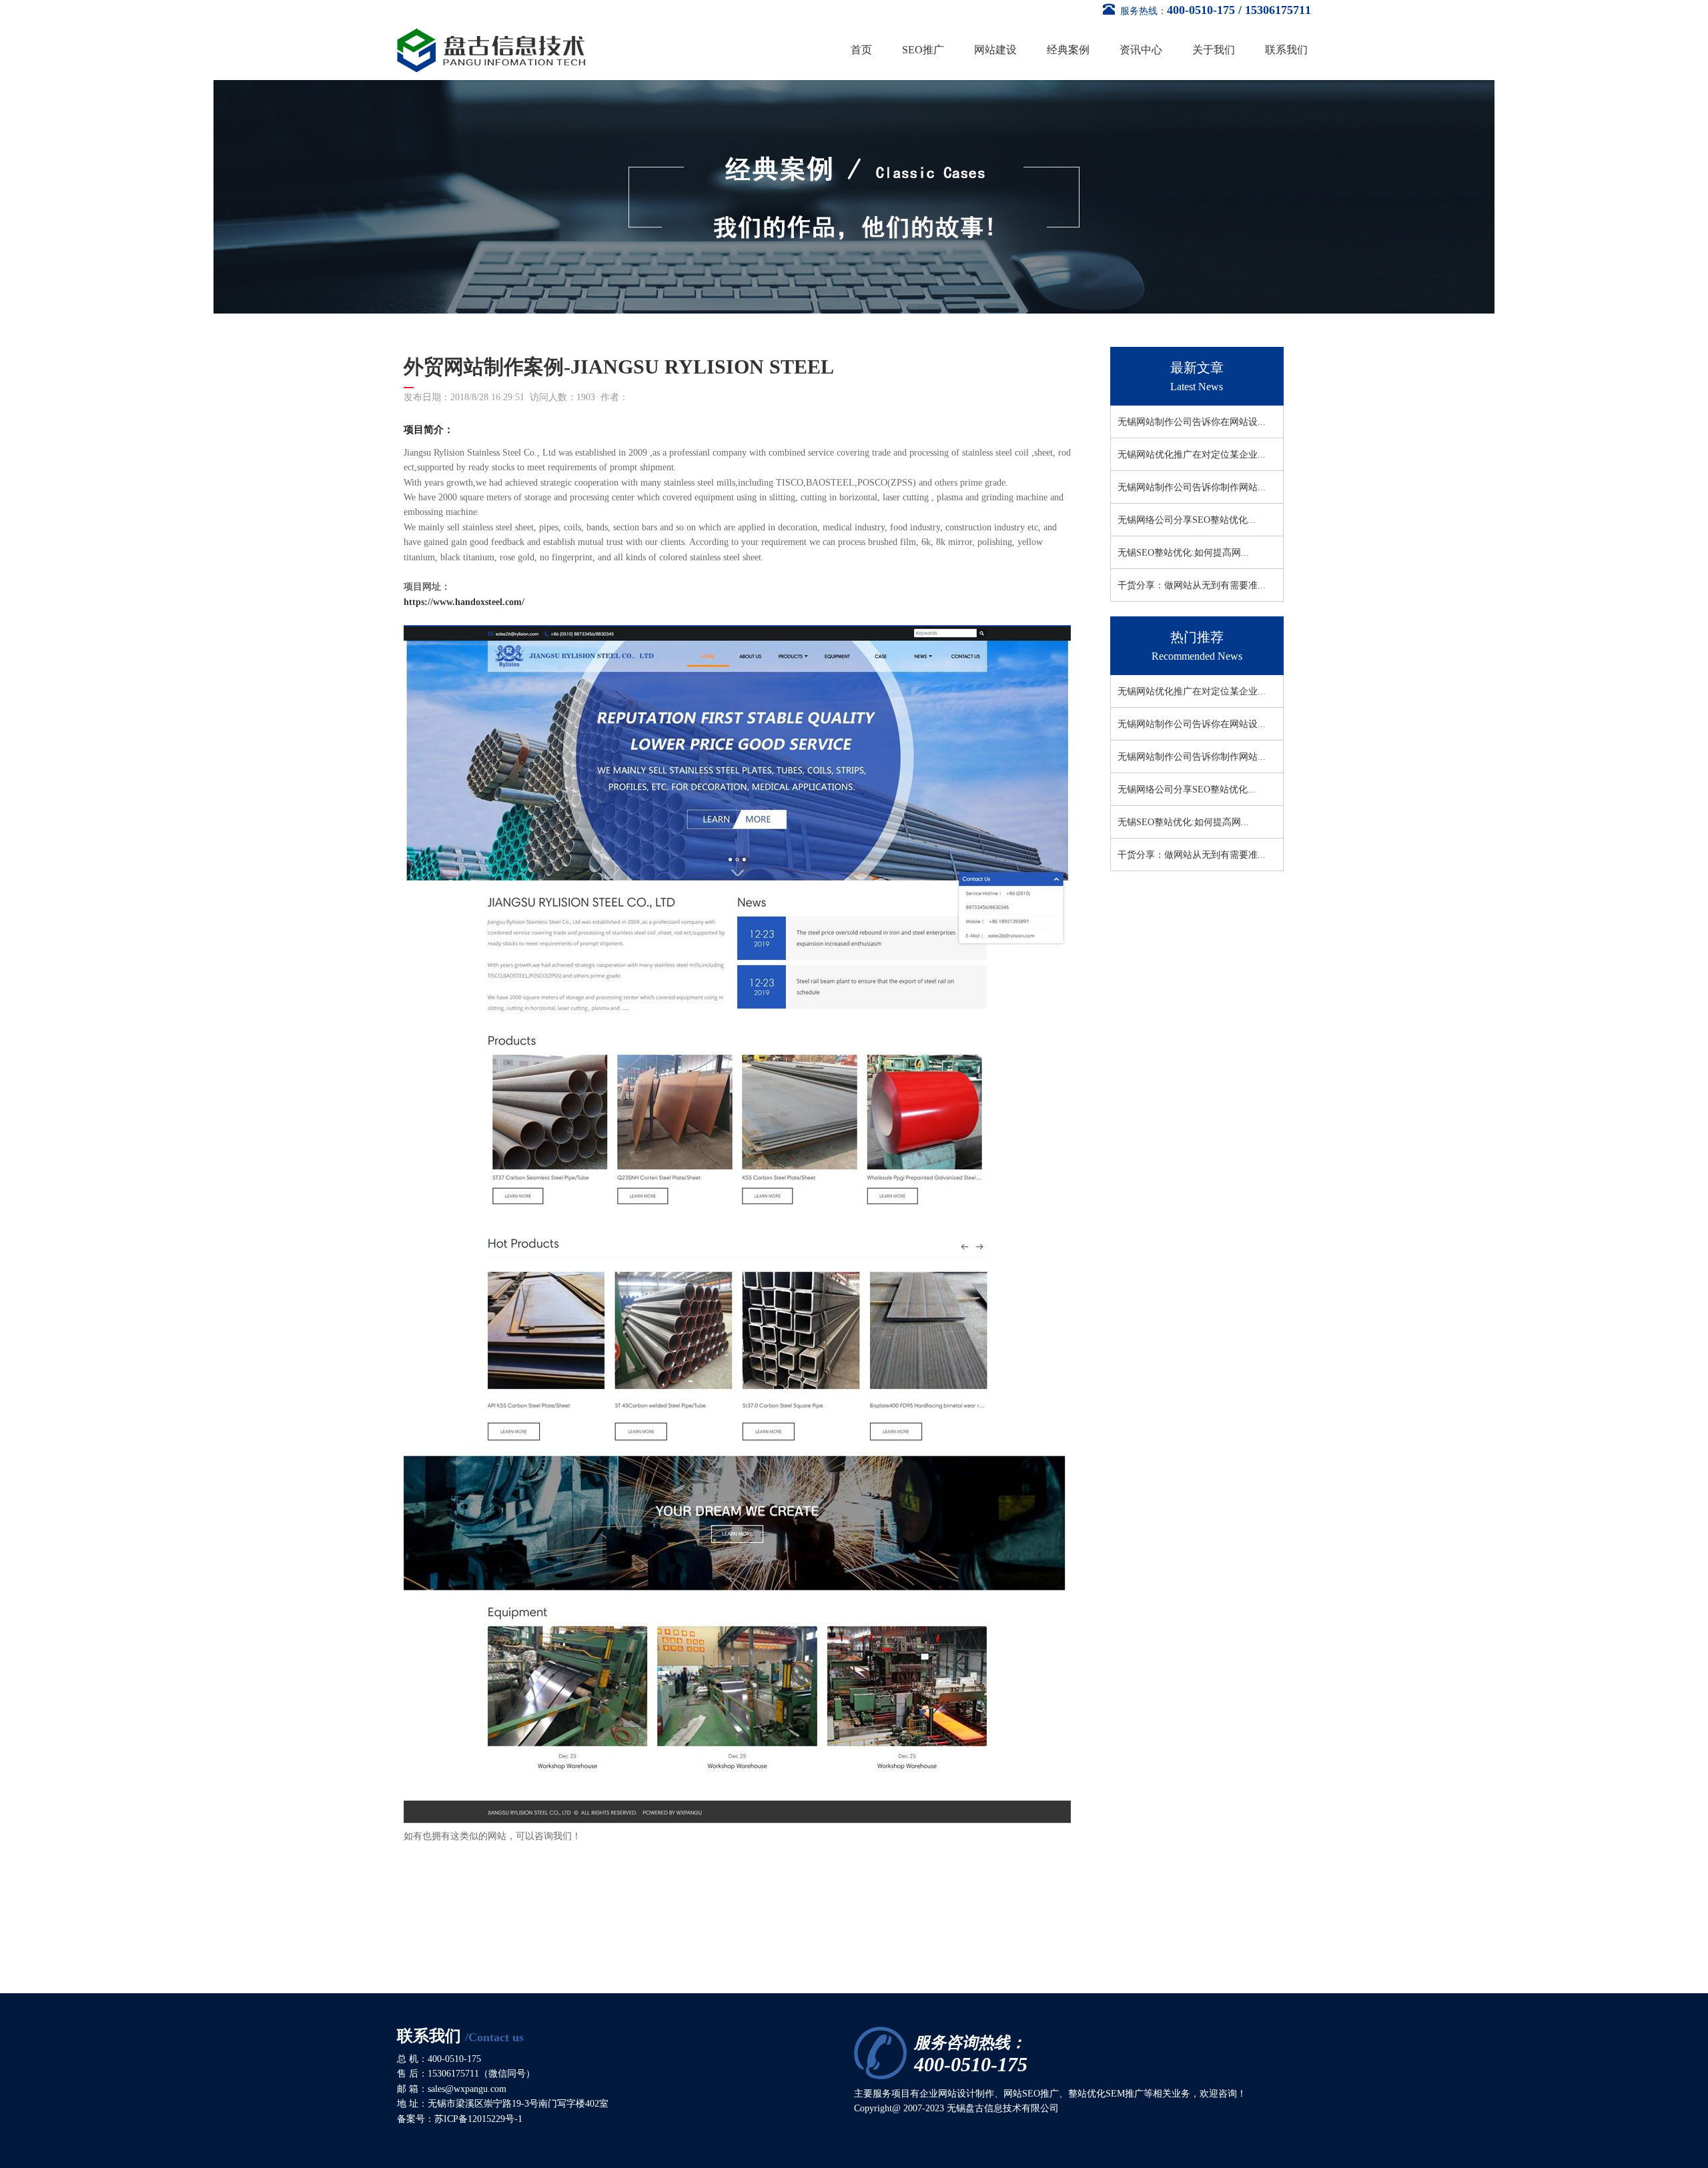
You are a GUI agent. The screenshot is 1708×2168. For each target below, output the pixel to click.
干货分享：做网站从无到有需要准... (1192, 585)
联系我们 (1286, 50)
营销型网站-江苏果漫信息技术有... (1255, 1059)
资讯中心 (1141, 50)
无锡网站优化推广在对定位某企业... (1192, 455)
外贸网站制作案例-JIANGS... (1243, 1026)
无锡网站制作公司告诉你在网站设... (1192, 422)
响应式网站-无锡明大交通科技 (559, 1891)
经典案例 (1068, 50)
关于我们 (1214, 50)
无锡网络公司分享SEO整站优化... (1187, 520)
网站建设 (995, 50)
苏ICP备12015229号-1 (478, 2119)
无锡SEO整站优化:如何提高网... (1183, 553)
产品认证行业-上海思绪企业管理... (1255, 1092)
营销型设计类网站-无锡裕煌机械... (1255, 1124)
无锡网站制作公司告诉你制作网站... (1192, 487)
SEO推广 (923, 50)
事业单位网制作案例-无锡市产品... (1255, 961)
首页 (861, 50)
